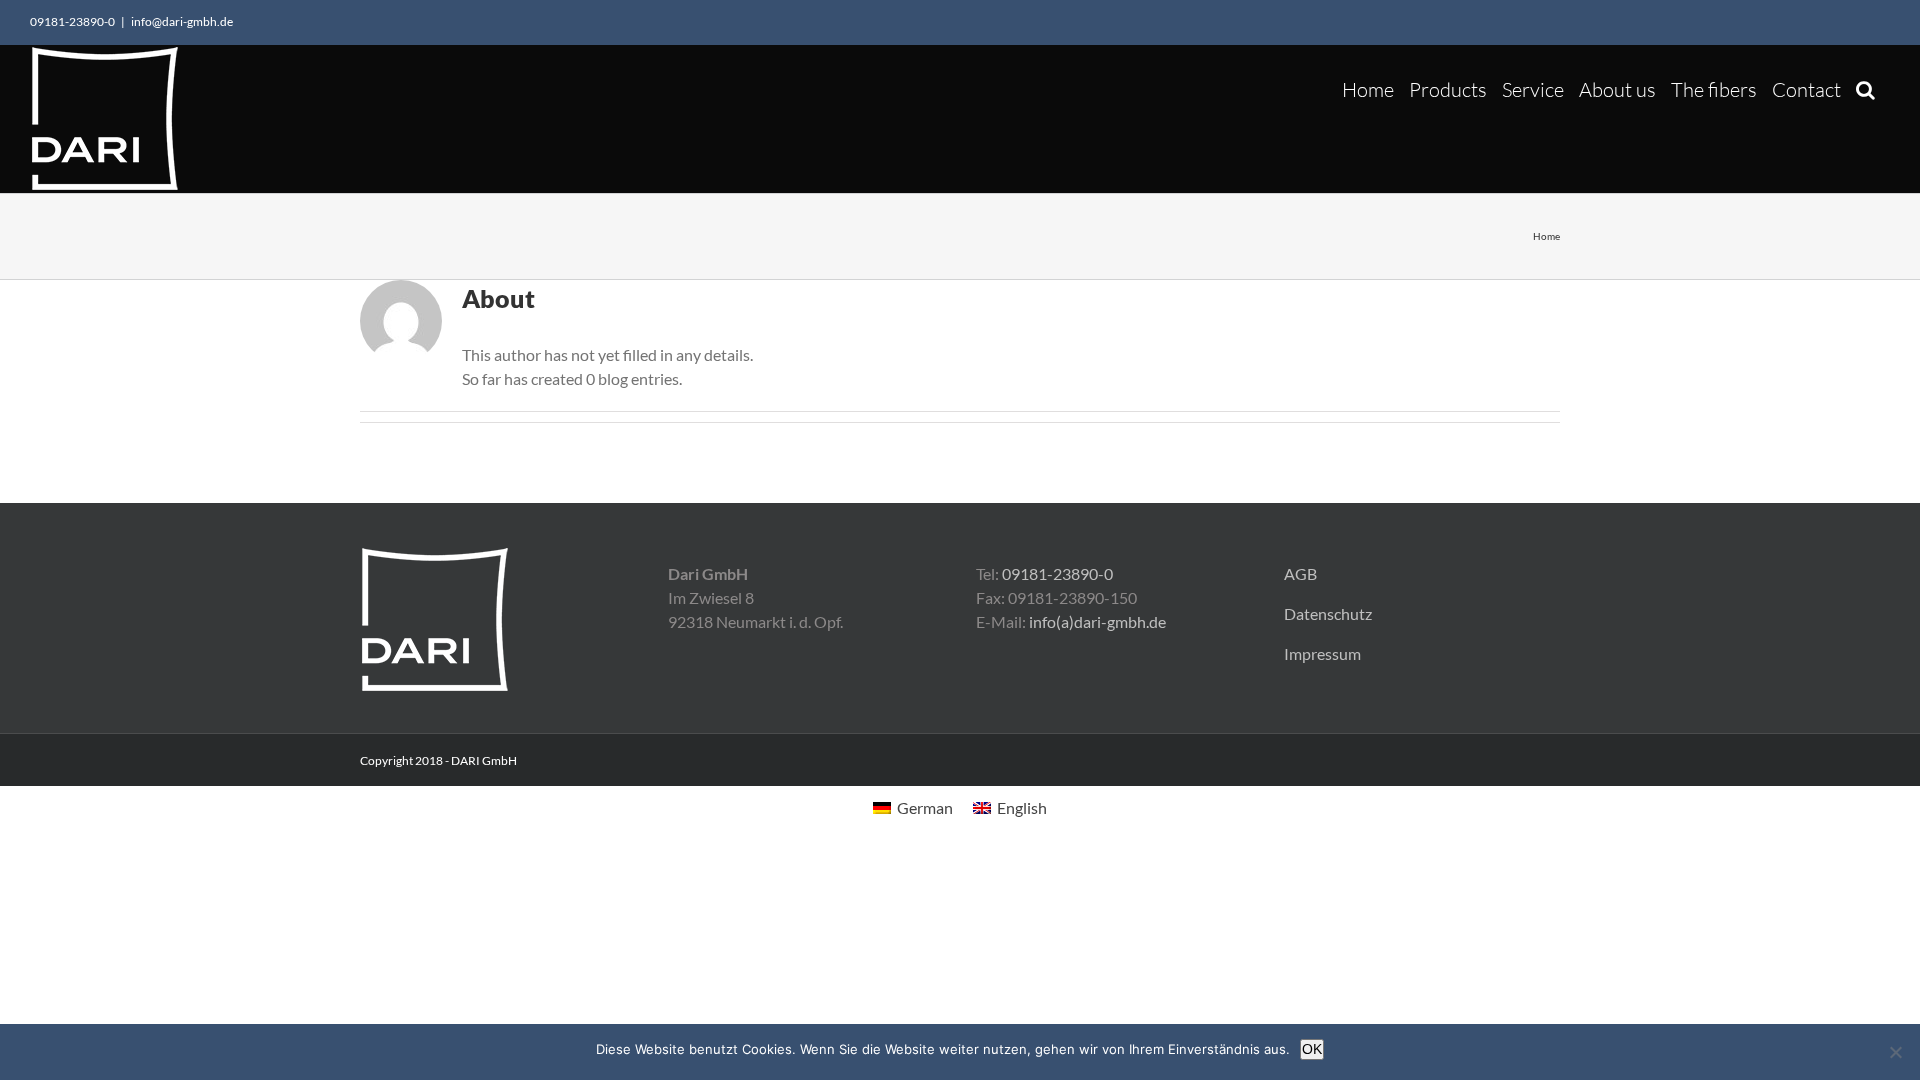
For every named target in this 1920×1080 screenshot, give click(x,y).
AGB (1300, 573)
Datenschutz (1328, 613)
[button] (1865, 84)
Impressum (1322, 653)
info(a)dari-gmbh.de (1097, 621)
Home (1546, 236)
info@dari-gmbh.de (182, 21)
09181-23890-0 (1057, 573)
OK (1312, 1049)
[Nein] (1895, 1052)
